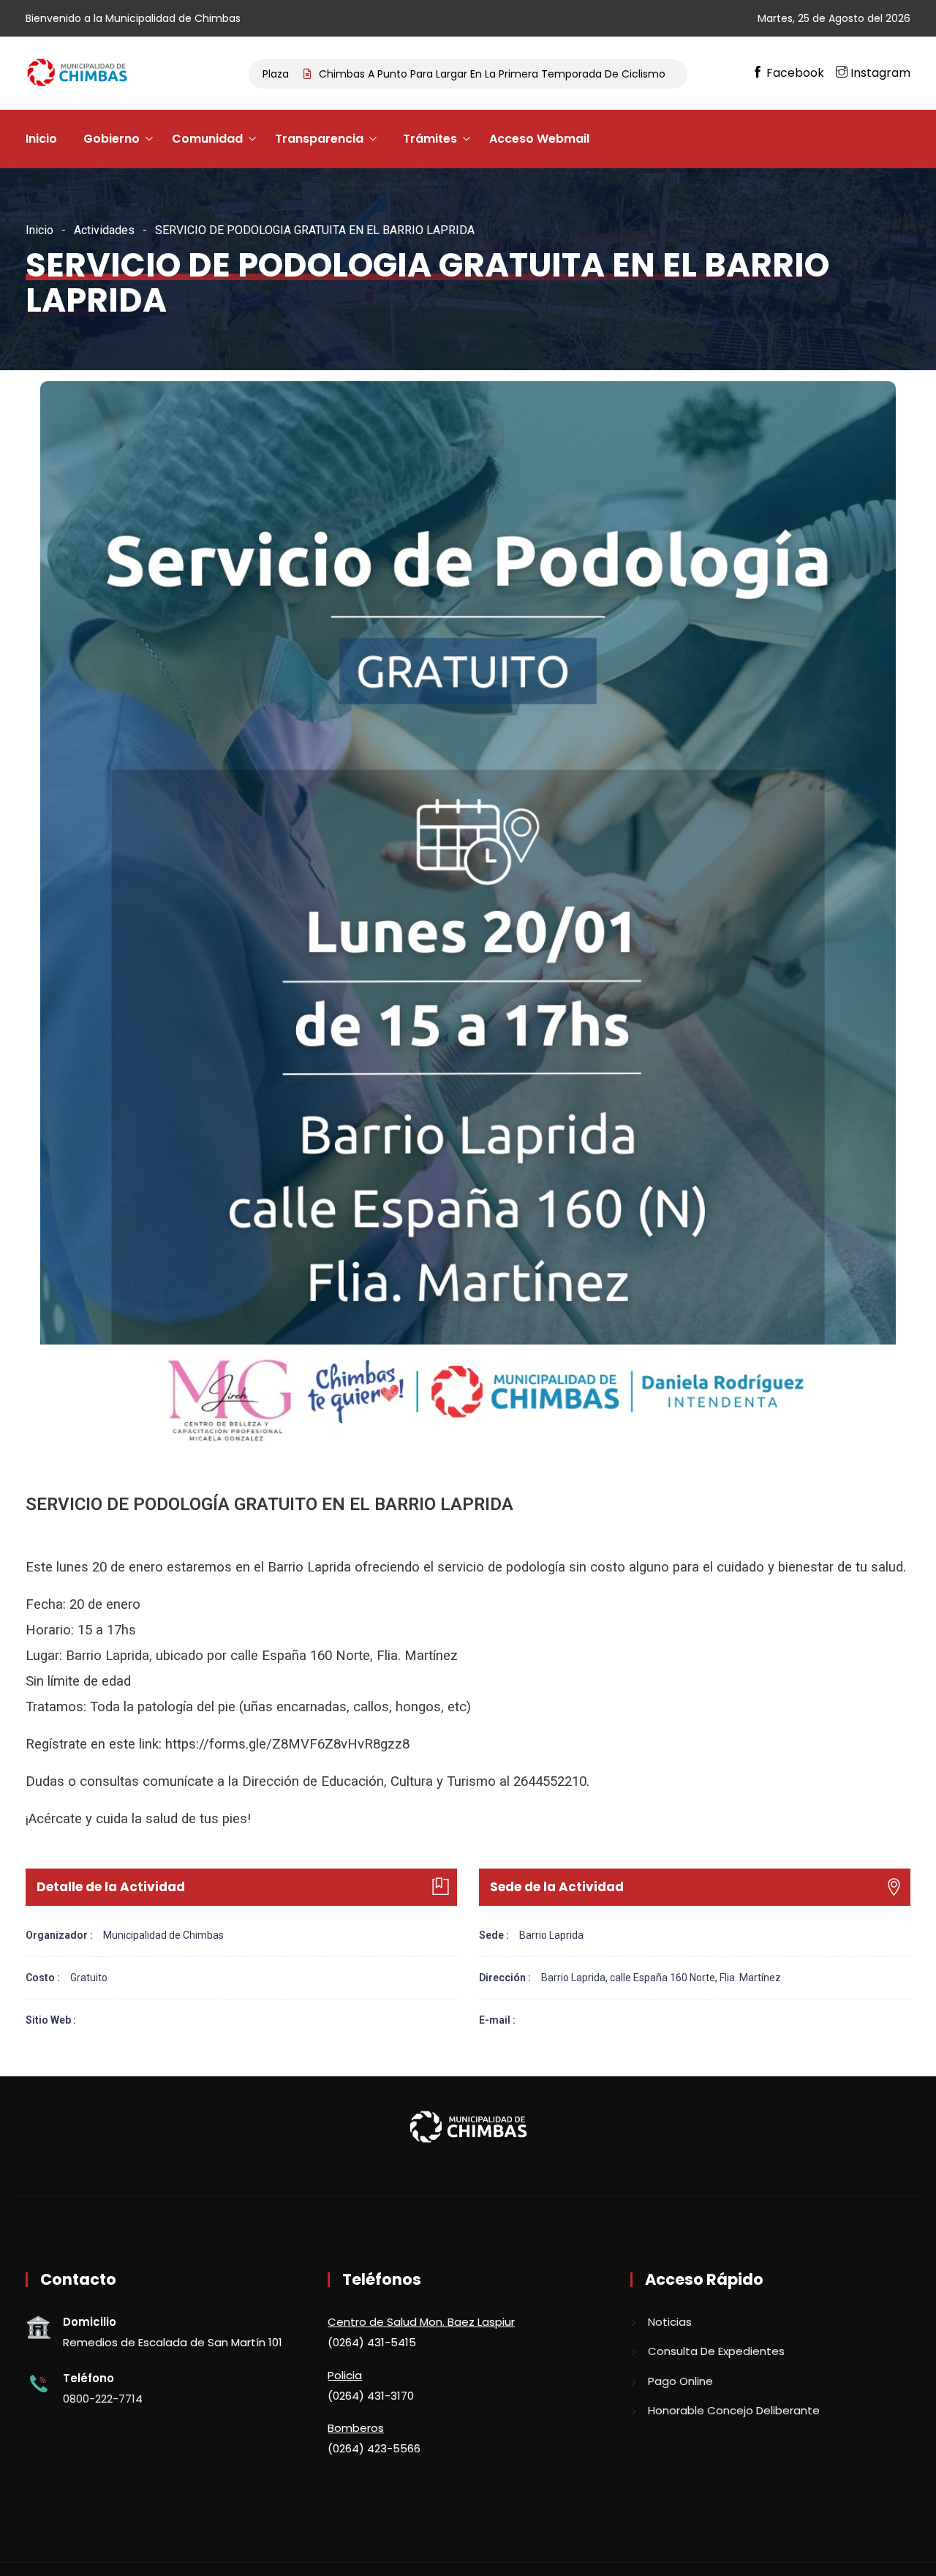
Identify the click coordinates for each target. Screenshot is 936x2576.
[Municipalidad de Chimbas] (79, 74)
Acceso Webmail (539, 139)
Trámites (430, 139)
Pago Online (680, 2381)
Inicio (41, 139)
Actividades (104, 230)
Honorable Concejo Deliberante (734, 2410)
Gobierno (112, 139)
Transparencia (319, 139)
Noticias (670, 2322)
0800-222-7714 (103, 2399)
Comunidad (207, 139)
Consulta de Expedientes (716, 2351)
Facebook (795, 73)
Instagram (879, 73)
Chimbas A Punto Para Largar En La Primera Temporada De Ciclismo (417, 74)
